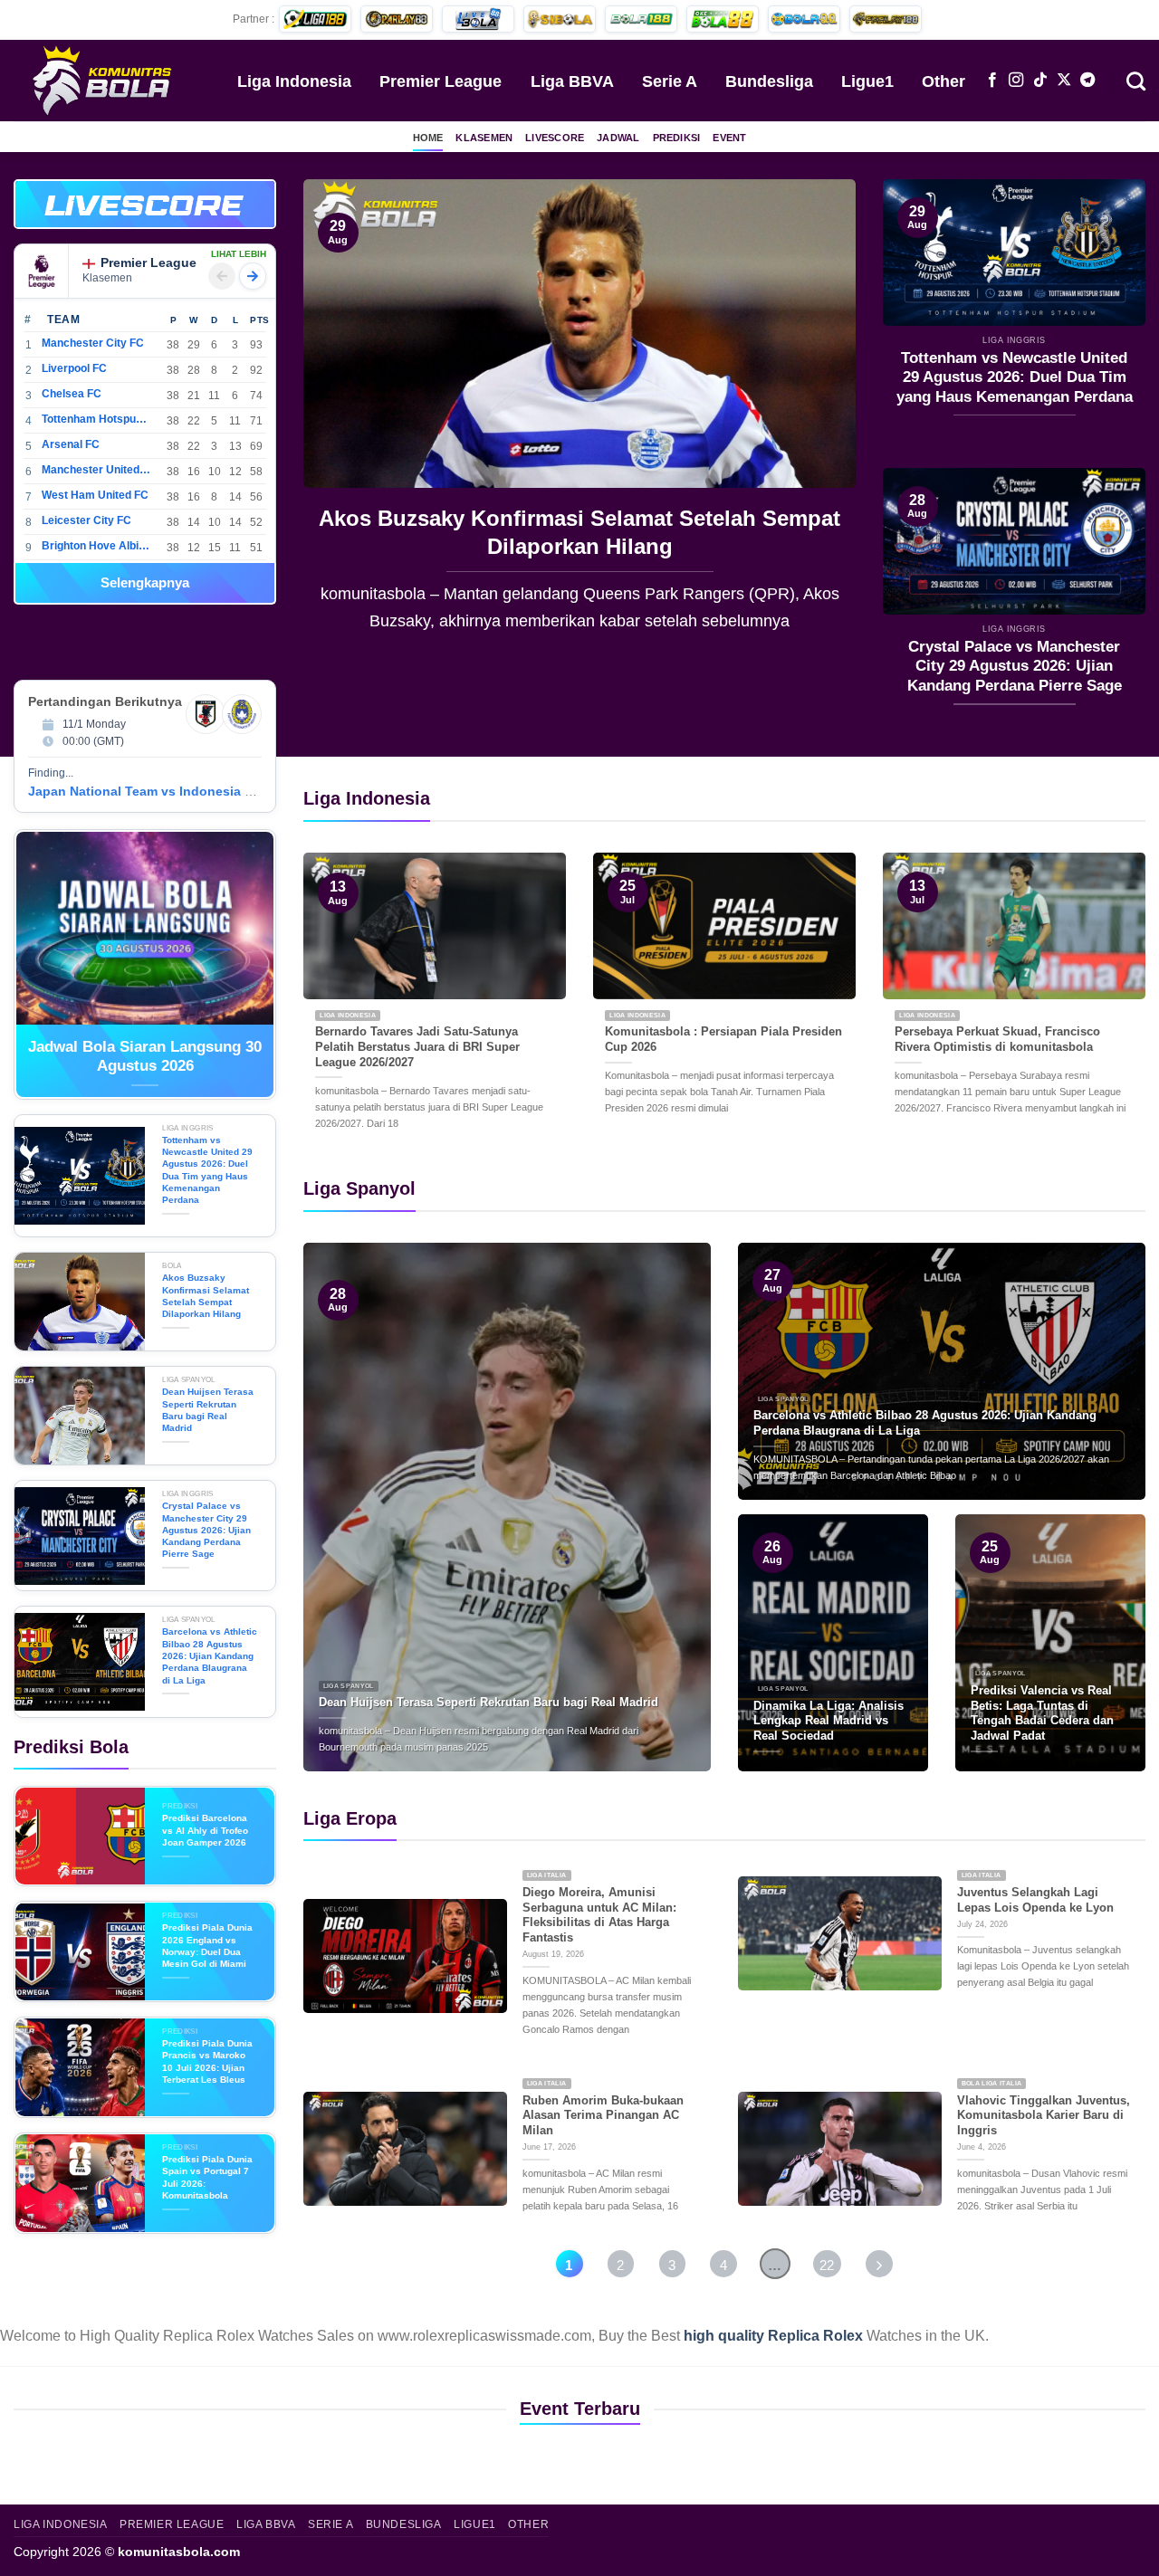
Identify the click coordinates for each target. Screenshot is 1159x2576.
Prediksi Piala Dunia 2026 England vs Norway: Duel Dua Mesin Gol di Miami (207, 1946)
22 (827, 2265)
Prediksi (677, 138)
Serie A (670, 81)
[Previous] (337, 419)
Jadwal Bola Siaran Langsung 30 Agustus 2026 (145, 1057)
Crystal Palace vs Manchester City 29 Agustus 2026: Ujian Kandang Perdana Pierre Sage (1015, 666)
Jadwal (618, 138)
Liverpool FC (74, 368)
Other (943, 81)
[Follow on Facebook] (992, 81)
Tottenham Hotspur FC (96, 419)
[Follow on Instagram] (1016, 81)
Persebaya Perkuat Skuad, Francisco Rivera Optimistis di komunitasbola (997, 1039)
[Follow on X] (1064, 81)
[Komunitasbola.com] (104, 80)
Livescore (555, 138)
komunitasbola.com (179, 2552)
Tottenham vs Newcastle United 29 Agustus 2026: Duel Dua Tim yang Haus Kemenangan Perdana (1015, 377)
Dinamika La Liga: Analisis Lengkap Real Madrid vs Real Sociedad (829, 1721)
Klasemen (484, 138)
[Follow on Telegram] (1087, 81)
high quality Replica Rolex (773, 2336)
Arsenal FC (71, 444)
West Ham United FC (95, 495)
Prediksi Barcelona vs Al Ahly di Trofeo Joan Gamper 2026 (205, 1830)
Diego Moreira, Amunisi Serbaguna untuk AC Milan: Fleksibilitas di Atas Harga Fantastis (599, 1915)
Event (729, 138)
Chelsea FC (72, 394)
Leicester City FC (86, 520)
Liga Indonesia (294, 81)
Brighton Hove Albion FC (96, 546)
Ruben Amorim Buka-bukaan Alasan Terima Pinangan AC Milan (603, 2115)
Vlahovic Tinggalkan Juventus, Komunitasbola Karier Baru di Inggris (1044, 2115)
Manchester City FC (93, 343)
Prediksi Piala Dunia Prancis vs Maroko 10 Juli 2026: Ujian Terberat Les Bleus (207, 2061)
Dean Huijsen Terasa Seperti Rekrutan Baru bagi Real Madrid (580, 532)
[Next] (822, 419)
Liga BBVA (572, 81)
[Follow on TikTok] (1040, 81)
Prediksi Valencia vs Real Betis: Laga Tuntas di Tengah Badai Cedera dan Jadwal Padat (1042, 1713)
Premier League (441, 81)
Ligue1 (867, 81)
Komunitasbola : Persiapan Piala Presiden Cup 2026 (723, 1039)
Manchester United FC (96, 470)
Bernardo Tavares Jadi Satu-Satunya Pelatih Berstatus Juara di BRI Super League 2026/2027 (417, 1046)
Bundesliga (769, 81)
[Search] (1136, 80)
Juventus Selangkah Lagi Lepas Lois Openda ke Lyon (1035, 1900)
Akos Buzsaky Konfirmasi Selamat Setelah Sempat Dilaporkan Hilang (206, 1296)
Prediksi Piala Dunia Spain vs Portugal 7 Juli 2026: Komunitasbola (207, 2177)
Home (428, 138)
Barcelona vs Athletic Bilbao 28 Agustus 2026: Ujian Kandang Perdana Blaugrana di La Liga (210, 1655)
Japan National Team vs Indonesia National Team (180, 791)
